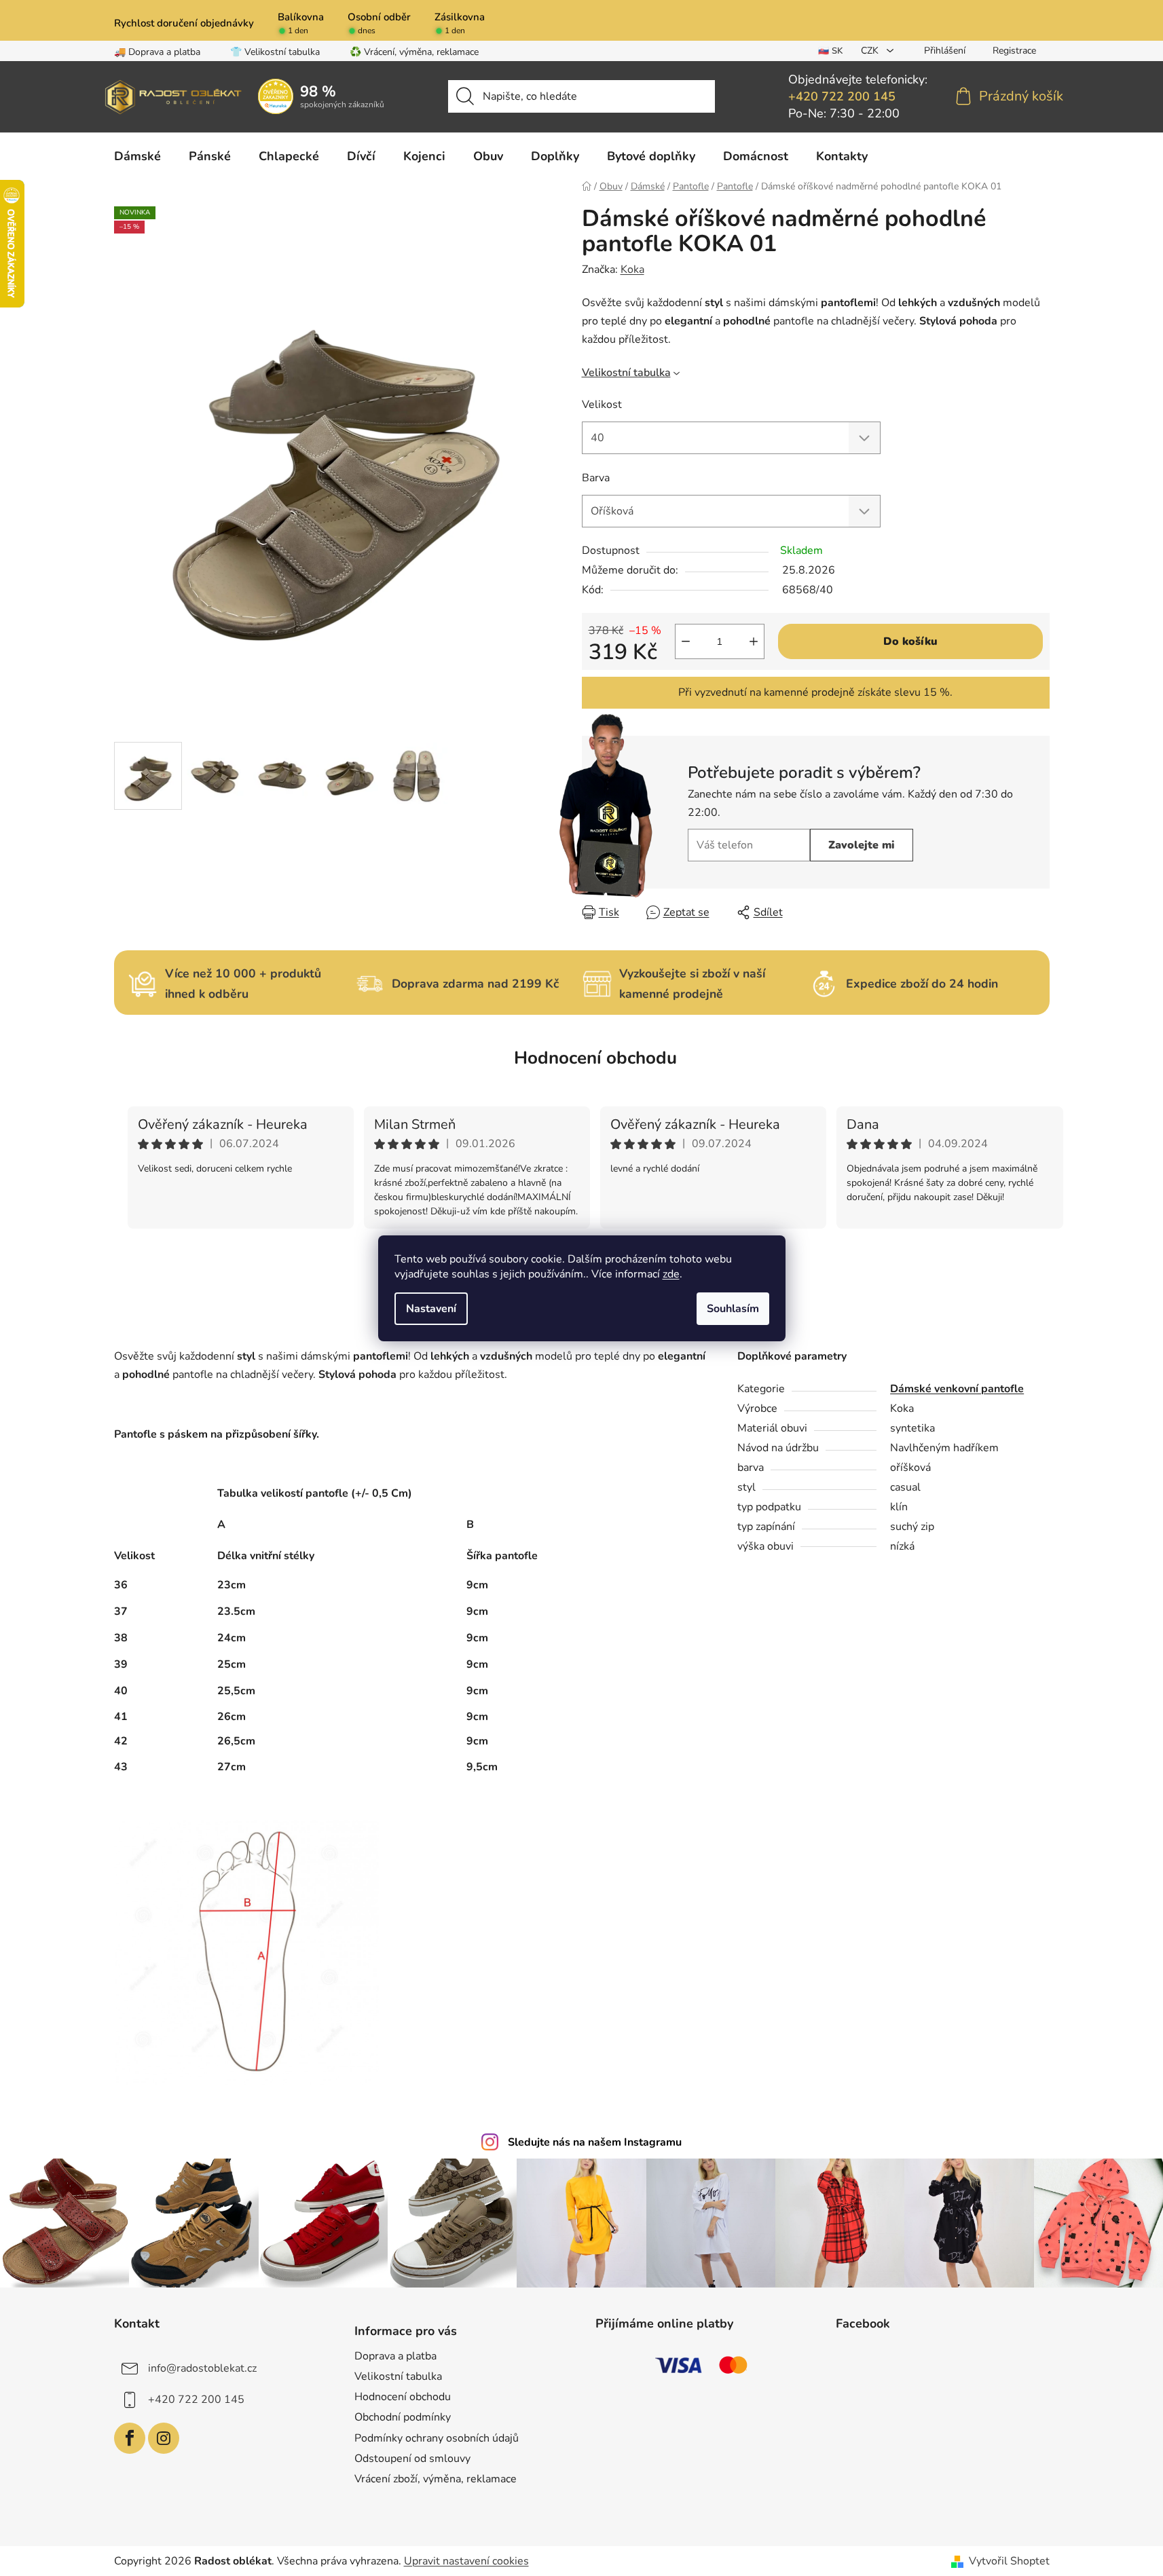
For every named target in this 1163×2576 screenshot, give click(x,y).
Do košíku (910, 641)
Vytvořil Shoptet (1009, 2561)
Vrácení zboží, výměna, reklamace (436, 2479)
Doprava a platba (395, 2356)
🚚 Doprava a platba (157, 52)
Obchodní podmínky (403, 2417)
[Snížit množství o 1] (686, 641)
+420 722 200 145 (842, 96)
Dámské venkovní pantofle (957, 1389)
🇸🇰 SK (831, 51)
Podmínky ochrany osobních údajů (437, 2438)
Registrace (1014, 51)
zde (671, 1274)
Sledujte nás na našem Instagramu (595, 2142)
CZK (871, 51)
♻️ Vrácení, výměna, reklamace (414, 52)
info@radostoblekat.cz (202, 2368)
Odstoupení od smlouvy (412, 2459)
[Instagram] (164, 2438)
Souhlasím (733, 1309)
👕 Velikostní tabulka (275, 52)
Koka (632, 269)
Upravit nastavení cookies (466, 2561)
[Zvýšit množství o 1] (754, 641)
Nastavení (431, 1309)
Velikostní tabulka (626, 373)
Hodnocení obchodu (595, 1058)
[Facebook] (130, 2438)
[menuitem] (137, 156)
